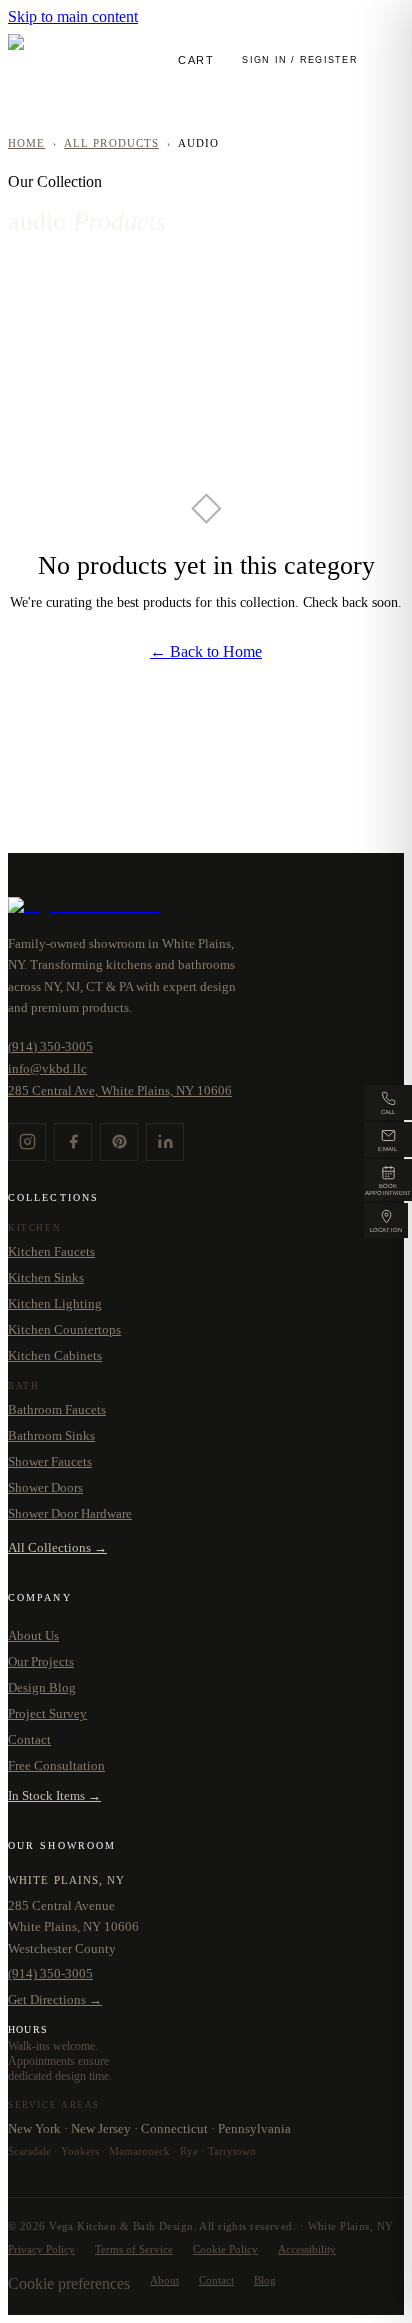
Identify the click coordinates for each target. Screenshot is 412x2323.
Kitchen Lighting (55, 1303)
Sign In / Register (300, 60)
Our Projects (41, 1661)
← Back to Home (206, 651)
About (164, 2280)
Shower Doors (45, 1487)
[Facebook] (73, 1142)
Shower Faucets (50, 1461)
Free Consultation (56, 1765)
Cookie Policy (225, 2249)
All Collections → (57, 1547)
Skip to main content (73, 16)
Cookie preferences (69, 2283)
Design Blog (42, 1687)
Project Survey (47, 1713)
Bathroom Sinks (51, 1435)
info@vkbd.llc (47, 1068)
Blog (265, 2280)
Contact (29, 1739)
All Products (111, 143)
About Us (33, 1635)
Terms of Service (134, 2249)
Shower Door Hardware (70, 1513)
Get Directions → (55, 1999)
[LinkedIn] (165, 1142)
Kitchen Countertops (64, 1329)
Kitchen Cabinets (55, 1355)
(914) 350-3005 (50, 1046)
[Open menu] (389, 60)
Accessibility (307, 2249)
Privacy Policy (41, 2249)
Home (26, 143)
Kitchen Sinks (46, 1277)
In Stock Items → (54, 1795)
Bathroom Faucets (57, 1409)
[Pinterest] (119, 1142)
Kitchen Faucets (51, 1251)
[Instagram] (27, 1142)
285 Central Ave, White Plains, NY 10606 (120, 1090)
